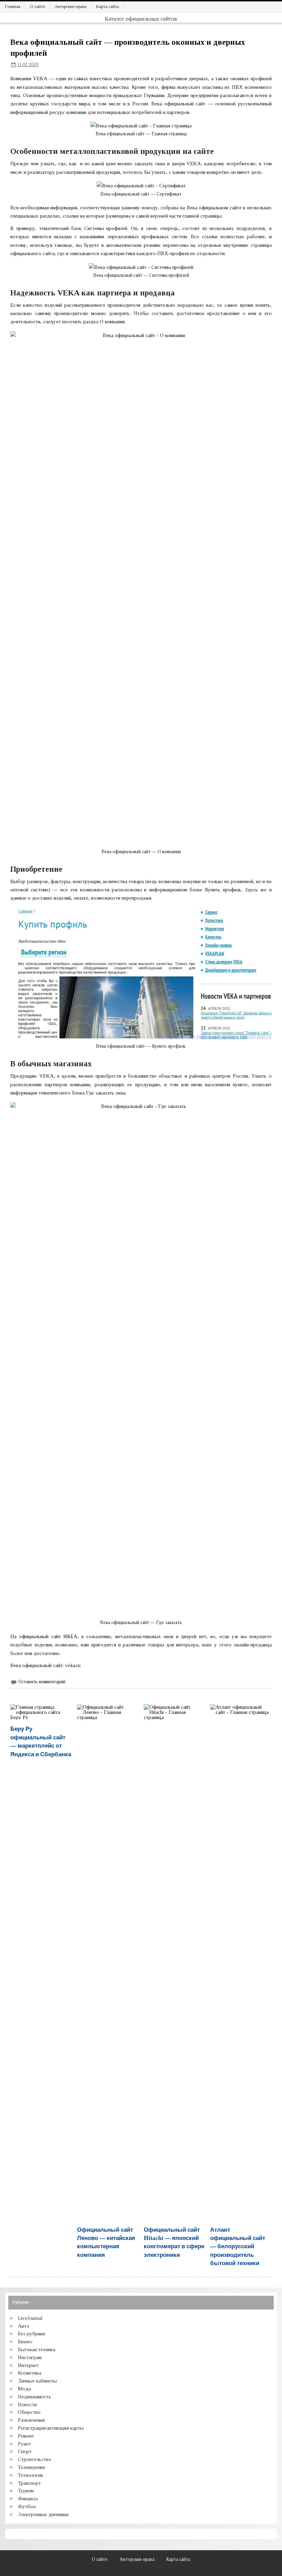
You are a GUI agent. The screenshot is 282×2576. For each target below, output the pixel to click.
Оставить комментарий (42, 1682)
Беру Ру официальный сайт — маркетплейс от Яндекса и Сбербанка (41, 1741)
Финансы (28, 2498)
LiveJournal (30, 2318)
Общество (29, 2412)
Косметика (30, 2373)
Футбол (27, 2506)
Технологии (30, 2475)
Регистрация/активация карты (51, 2428)
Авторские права (70, 6)
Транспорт (29, 2483)
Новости (27, 2404)
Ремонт (26, 2436)
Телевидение (32, 2467)
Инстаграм (30, 2357)
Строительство (35, 2459)
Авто (24, 2326)
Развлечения (31, 2420)
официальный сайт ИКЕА (48, 1636)
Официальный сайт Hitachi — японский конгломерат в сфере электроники (174, 2242)
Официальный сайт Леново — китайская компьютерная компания (106, 2242)
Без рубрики (31, 2333)
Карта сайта (107, 6)
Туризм (26, 2490)
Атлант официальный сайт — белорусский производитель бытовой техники (238, 2246)
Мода (24, 2389)
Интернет (28, 2365)
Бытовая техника (37, 2349)
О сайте (37, 6)
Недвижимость (35, 2396)
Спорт (25, 2451)
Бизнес (25, 2341)
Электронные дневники (43, 2514)
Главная (13, 6)
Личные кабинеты (37, 2381)
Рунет (24, 2444)
